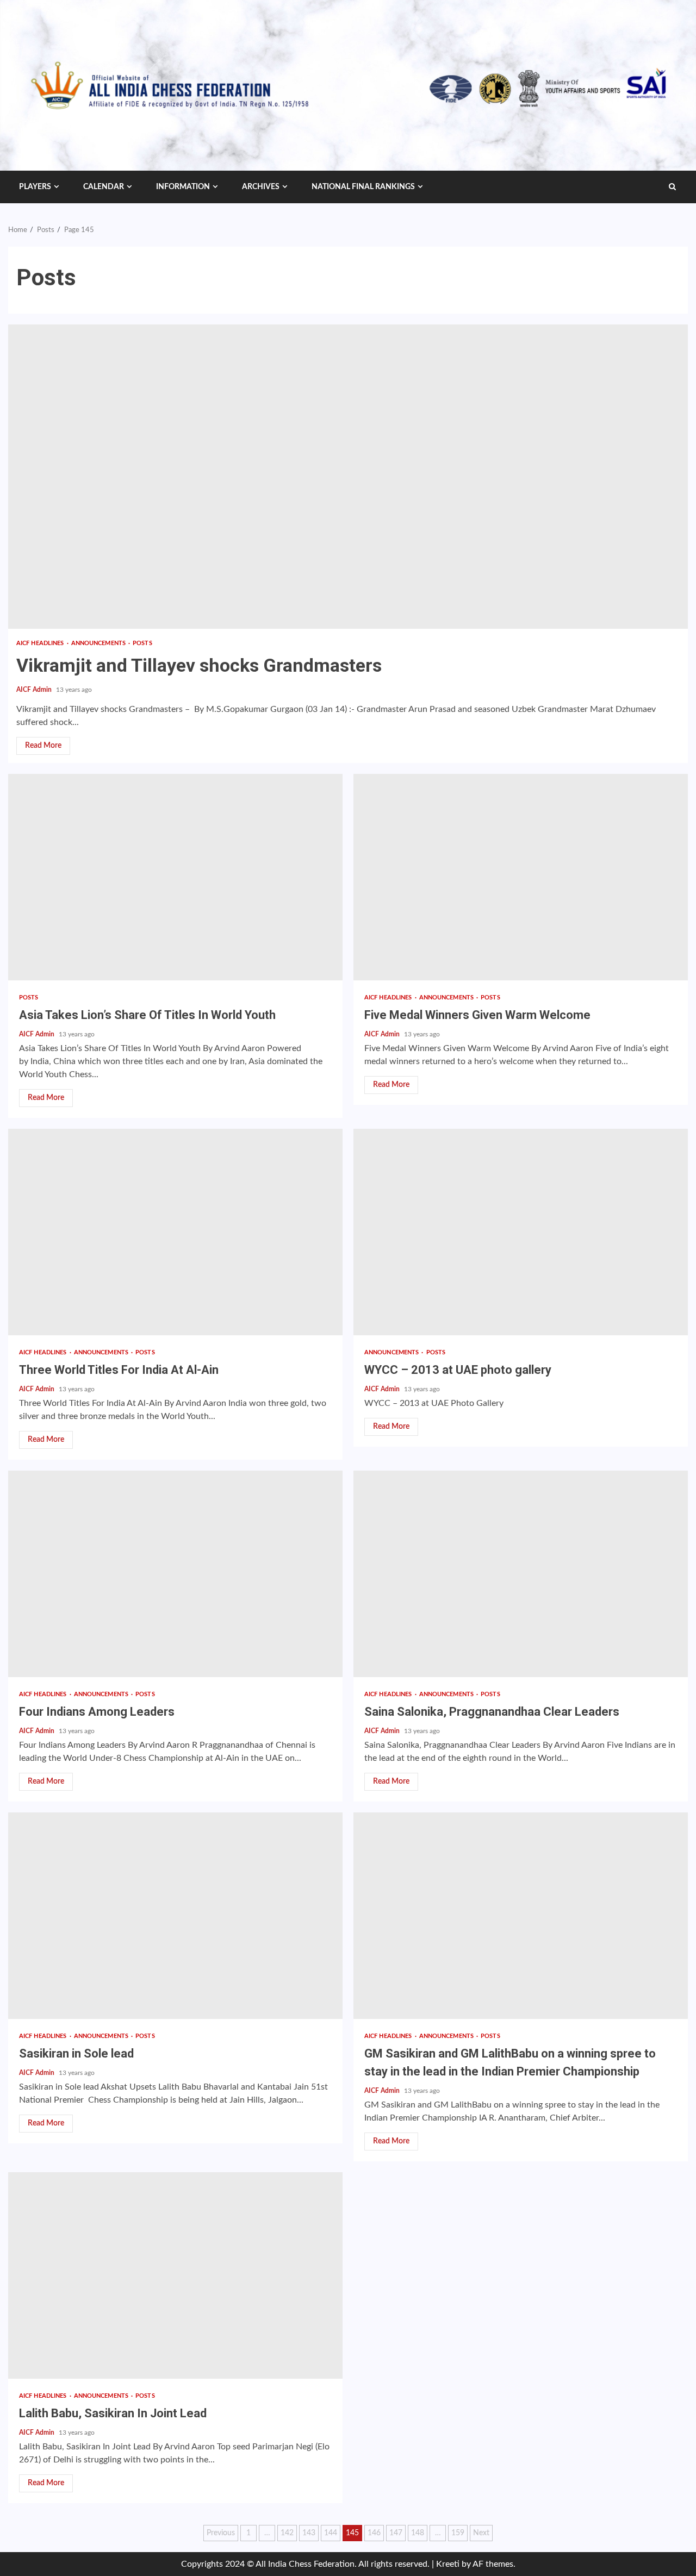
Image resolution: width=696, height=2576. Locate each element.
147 (396, 2533)
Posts (142, 643)
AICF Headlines (41, 643)
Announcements (99, 643)
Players (35, 187)
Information (183, 187)
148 (418, 2533)
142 (287, 2533)
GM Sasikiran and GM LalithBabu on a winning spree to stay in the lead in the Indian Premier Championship (521, 1916)
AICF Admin (35, 690)
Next (481, 2533)
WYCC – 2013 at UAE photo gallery (521, 1232)
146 (374, 2533)
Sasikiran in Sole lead (175, 1916)
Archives (261, 187)
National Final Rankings (363, 187)
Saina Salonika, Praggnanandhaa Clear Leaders (521, 1574)
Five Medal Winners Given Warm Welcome (521, 877)
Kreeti (448, 2564)
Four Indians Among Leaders (175, 1574)
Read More (43, 746)
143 (309, 2533)
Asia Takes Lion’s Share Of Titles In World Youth (175, 877)
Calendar (104, 187)
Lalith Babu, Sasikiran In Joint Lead (175, 2275)
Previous (221, 2533)
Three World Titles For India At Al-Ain (175, 1232)
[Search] (672, 187)
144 (331, 2533)
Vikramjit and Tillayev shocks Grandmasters (348, 477)
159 (458, 2533)
